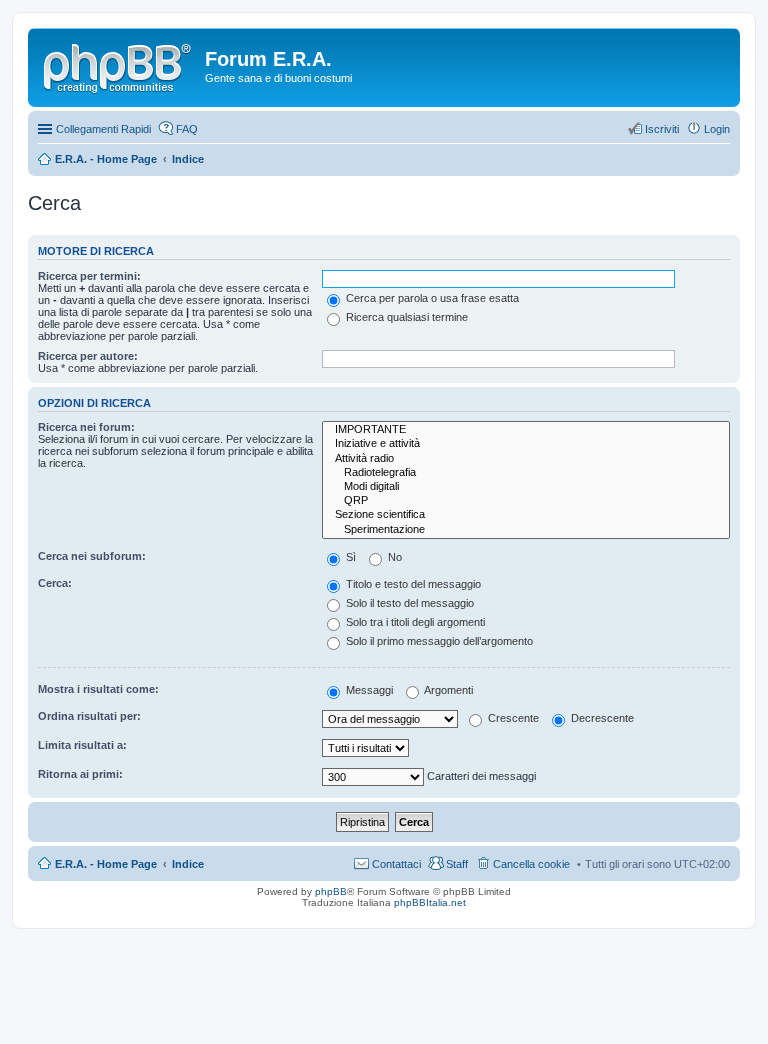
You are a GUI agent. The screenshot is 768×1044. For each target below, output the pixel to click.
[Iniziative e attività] (526, 444)
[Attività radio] (526, 459)
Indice (188, 864)
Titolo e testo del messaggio (412, 584)
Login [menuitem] (717, 129)
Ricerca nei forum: (86, 427)
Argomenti (447, 690)
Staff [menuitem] (457, 864)
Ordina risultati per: (89, 716)
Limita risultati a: (82, 745)
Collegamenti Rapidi (103, 129)
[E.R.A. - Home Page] (119, 65)
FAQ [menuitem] (187, 129)
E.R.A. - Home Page (106, 864)
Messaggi (368, 690)
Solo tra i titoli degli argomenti (414, 622)
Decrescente (601, 718)
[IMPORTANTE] (526, 430)
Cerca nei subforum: (92, 556)
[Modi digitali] (526, 487)
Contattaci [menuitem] (396, 864)
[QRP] (526, 501)
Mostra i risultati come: (98, 689)
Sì (349, 557)
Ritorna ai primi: (80, 774)
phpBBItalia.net (430, 902)
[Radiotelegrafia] (526, 473)
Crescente (512, 718)
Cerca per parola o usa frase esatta (431, 298)
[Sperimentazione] (526, 530)
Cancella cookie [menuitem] (531, 864)
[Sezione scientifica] (526, 515)
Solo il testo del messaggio (408, 603)
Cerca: (55, 583)
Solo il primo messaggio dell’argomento (438, 641)
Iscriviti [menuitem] (662, 129)
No (393, 557)
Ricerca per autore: (88, 356)
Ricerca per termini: (89, 276)
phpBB (331, 891)
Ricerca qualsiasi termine (405, 317)
